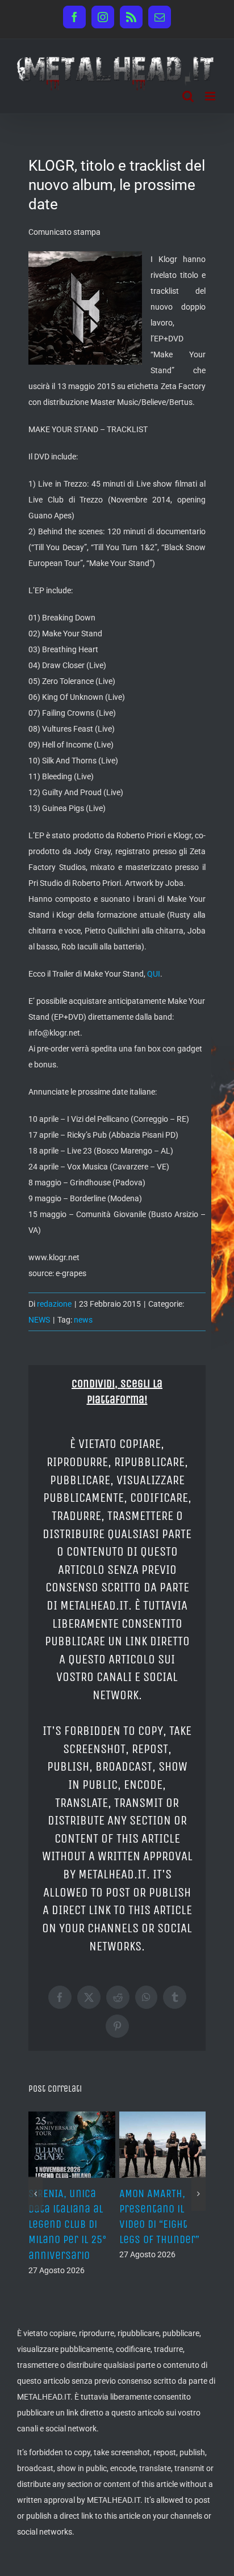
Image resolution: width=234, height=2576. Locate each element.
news (83, 1320)
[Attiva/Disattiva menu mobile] (211, 96)
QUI (154, 974)
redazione (54, 1304)
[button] (35, 2201)
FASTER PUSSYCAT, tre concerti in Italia (184, 2209)
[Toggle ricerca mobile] (188, 96)
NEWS (39, 1320)
